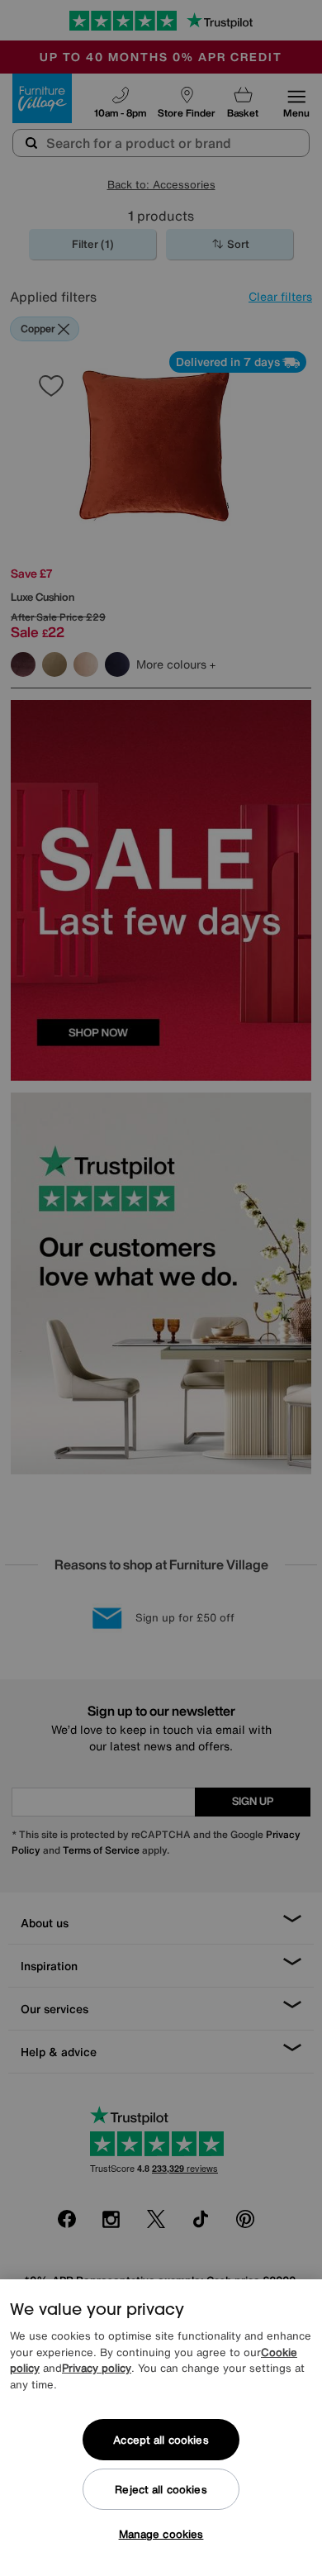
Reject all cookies (161, 2490)
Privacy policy (97, 2368)
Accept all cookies (161, 2440)
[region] (161, 2428)
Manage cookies (161, 2534)
